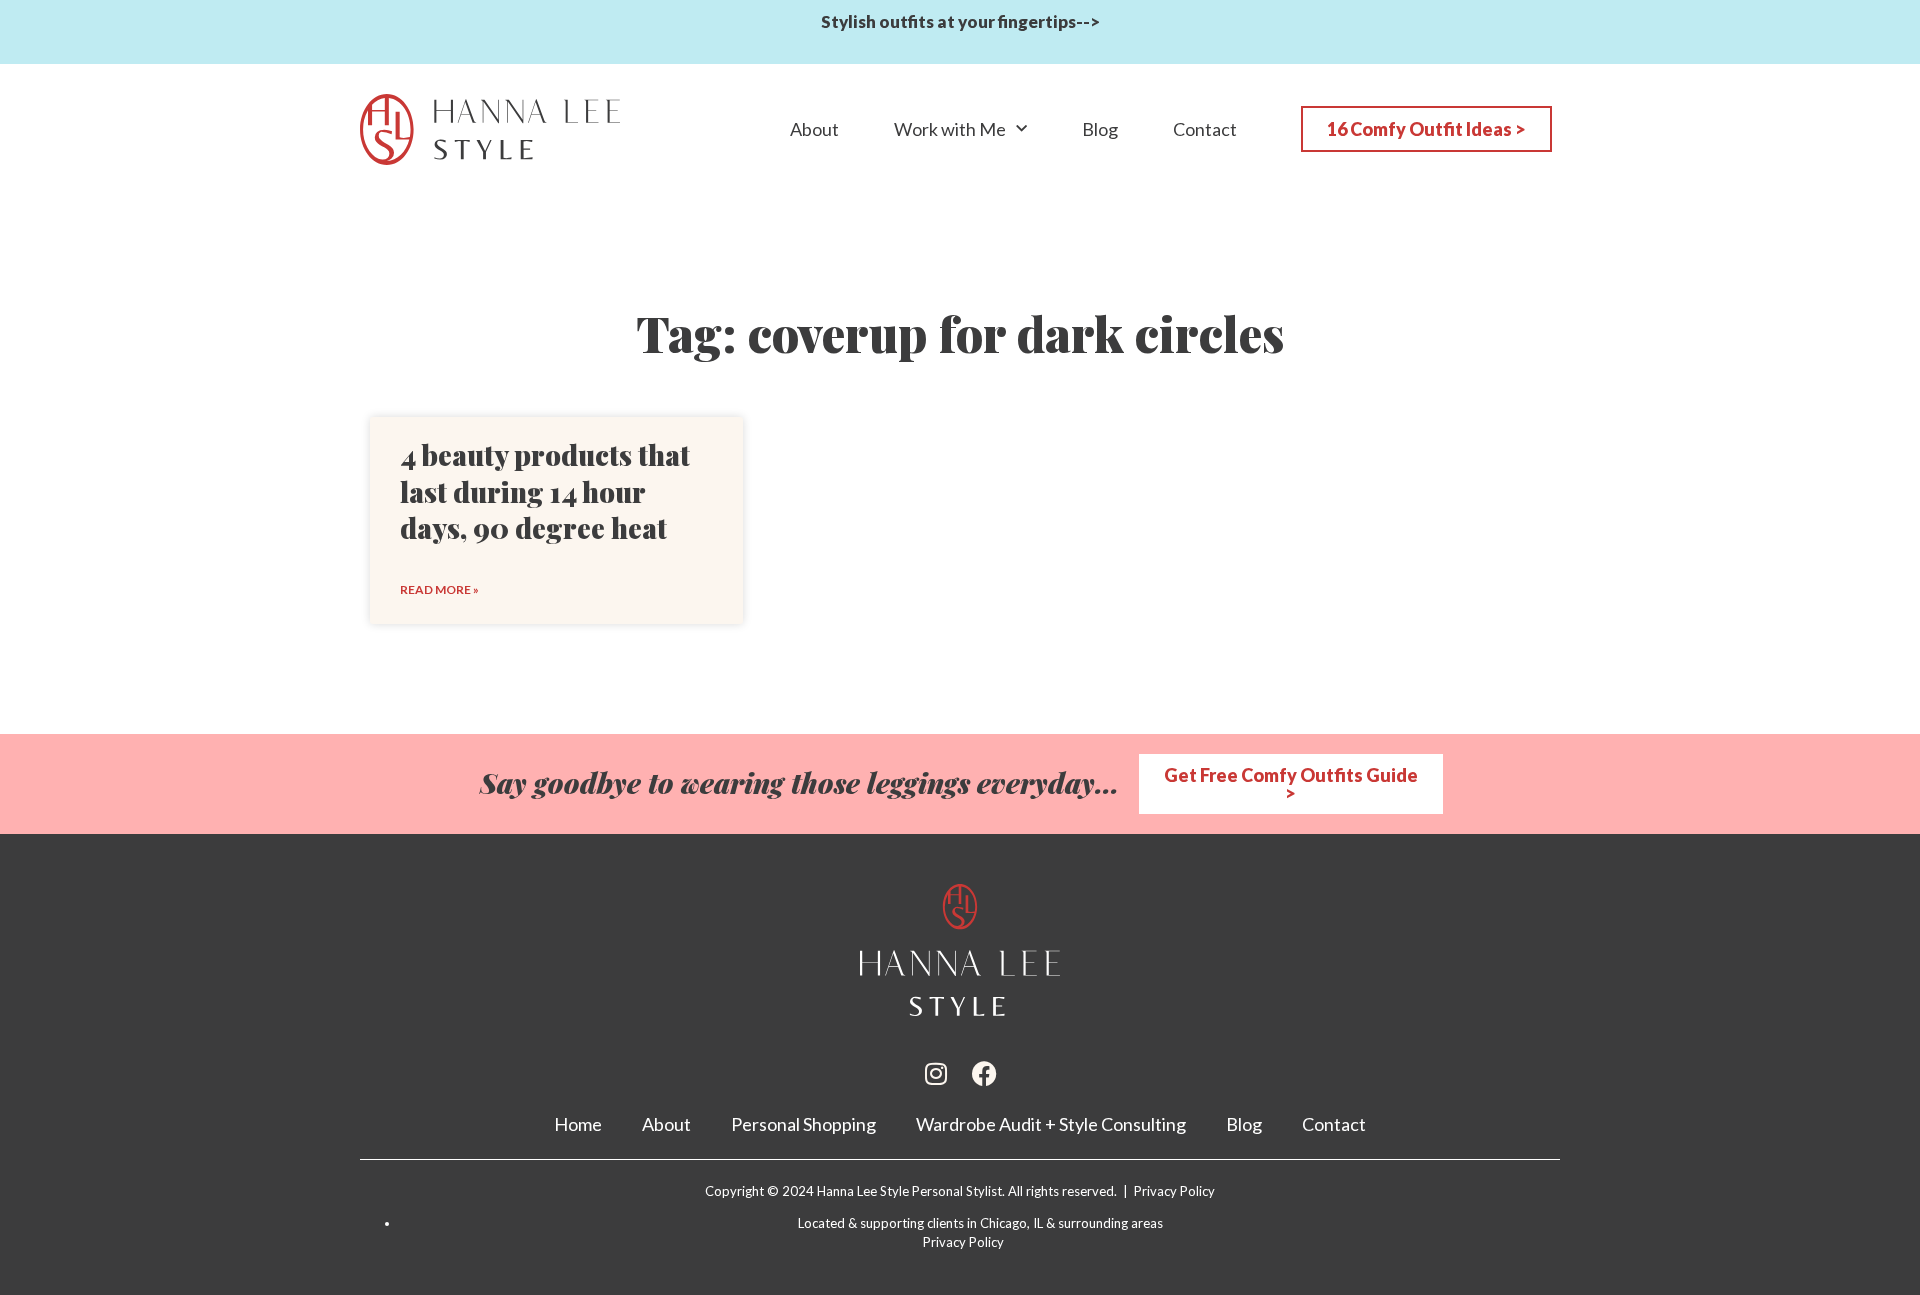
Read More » (439, 589)
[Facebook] (984, 1073)
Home (578, 1124)
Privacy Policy (963, 1242)
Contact (1205, 129)
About (814, 129)
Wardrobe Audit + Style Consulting (1051, 1124)
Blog (1100, 129)
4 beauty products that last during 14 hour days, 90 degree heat (545, 491)
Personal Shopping (803, 1124)
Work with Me (950, 129)
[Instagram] (936, 1073)
